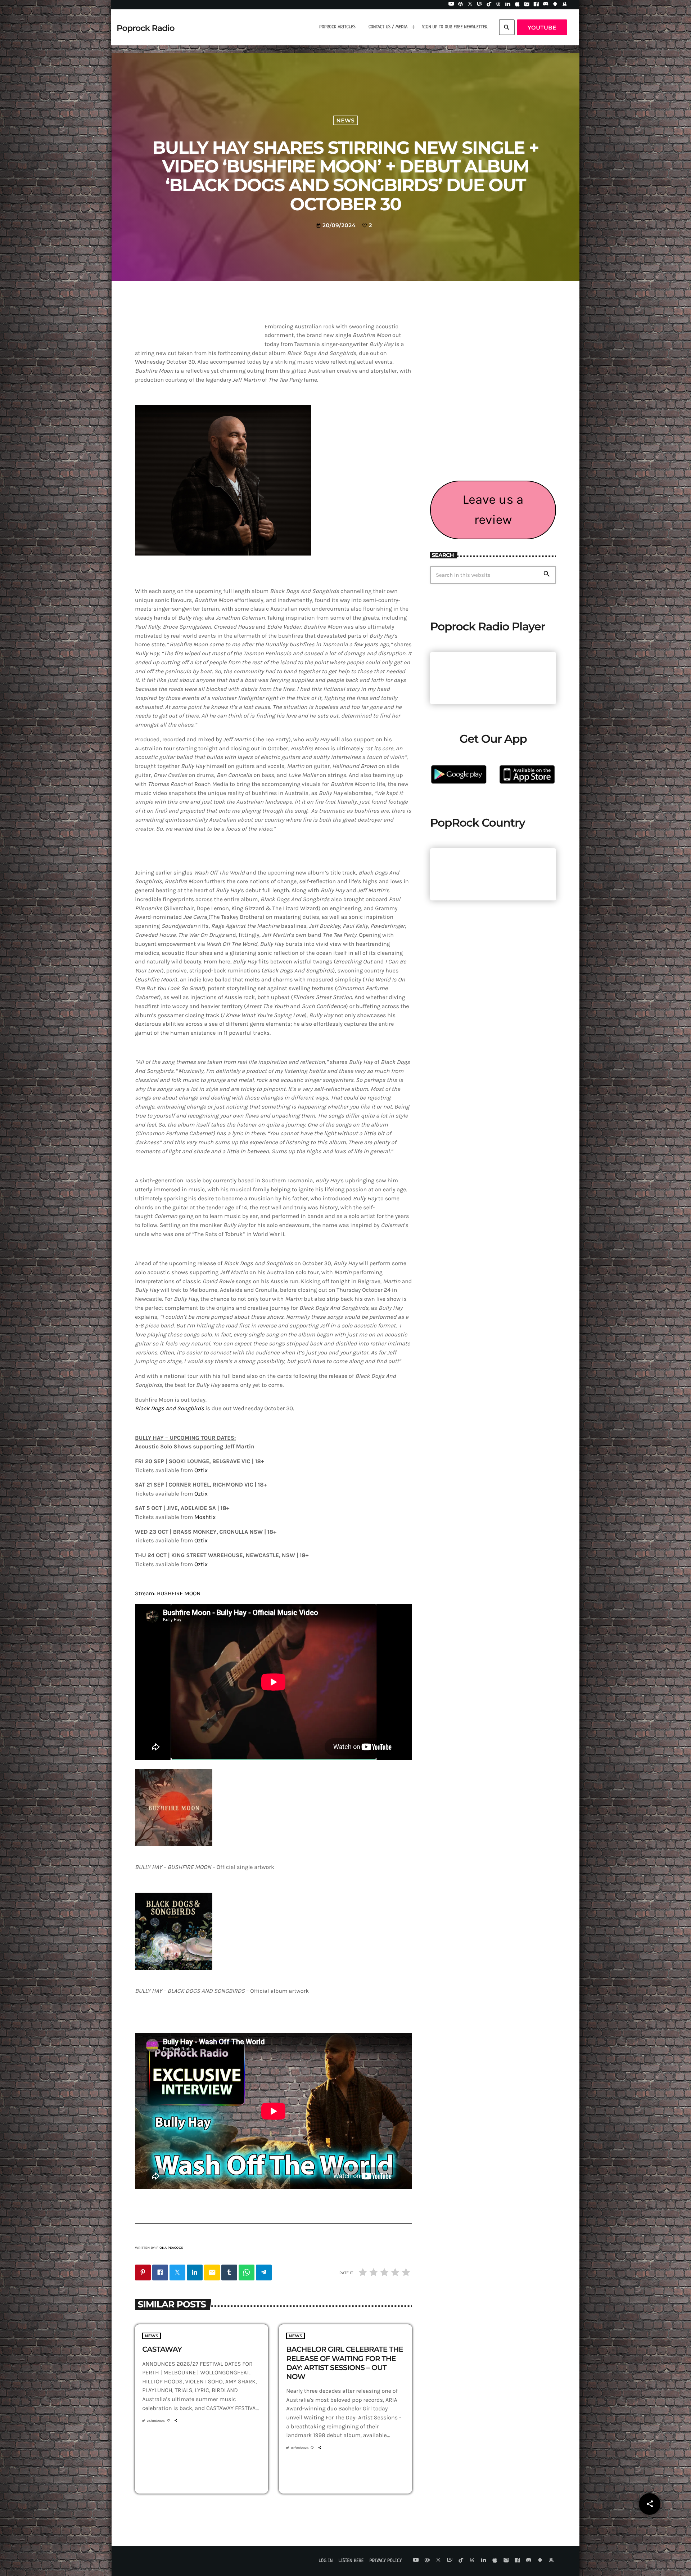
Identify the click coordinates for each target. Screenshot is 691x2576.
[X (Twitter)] (470, 5)
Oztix (201, 1471)
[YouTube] (451, 5)
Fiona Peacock (170, 2248)
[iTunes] (518, 5)
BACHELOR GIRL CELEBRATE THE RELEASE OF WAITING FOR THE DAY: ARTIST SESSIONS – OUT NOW (345, 2363)
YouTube (542, 28)
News (346, 120)
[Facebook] (536, 5)
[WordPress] (461, 5)
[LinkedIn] (508, 5)
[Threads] (498, 5)
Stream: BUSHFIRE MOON (168, 1594)
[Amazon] (565, 5)
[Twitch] (480, 5)
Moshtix (205, 1517)
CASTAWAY (162, 2350)
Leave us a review (493, 510)
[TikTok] (489, 5)
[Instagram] (527, 5)
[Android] (555, 5)
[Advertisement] (493, 418)
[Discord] (546, 5)
